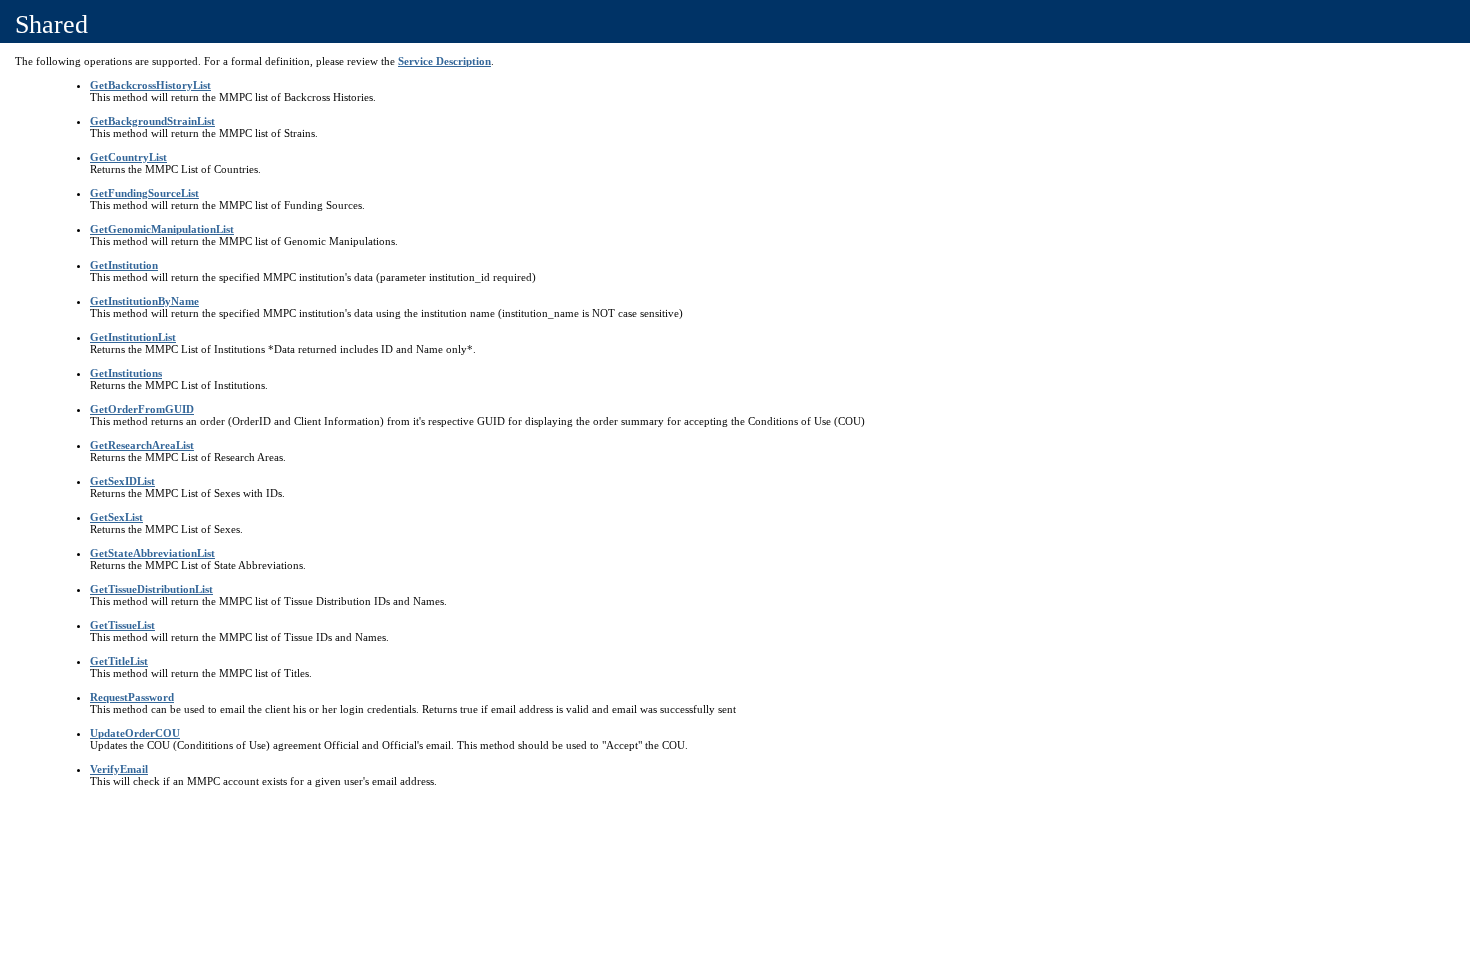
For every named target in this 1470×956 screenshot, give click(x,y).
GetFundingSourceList (144, 193)
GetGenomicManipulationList (162, 229)
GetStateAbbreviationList (152, 553)
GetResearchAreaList (142, 445)
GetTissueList (122, 625)
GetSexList (116, 517)
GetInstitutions (126, 373)
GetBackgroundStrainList (152, 121)
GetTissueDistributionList (151, 589)
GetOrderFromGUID (142, 409)
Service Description (444, 61)
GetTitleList (119, 661)
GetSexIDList (122, 481)
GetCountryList (128, 157)
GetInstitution (124, 265)
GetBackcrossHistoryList (150, 85)
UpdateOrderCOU (135, 733)
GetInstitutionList (133, 337)
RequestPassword (132, 697)
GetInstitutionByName (144, 301)
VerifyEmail (119, 769)
